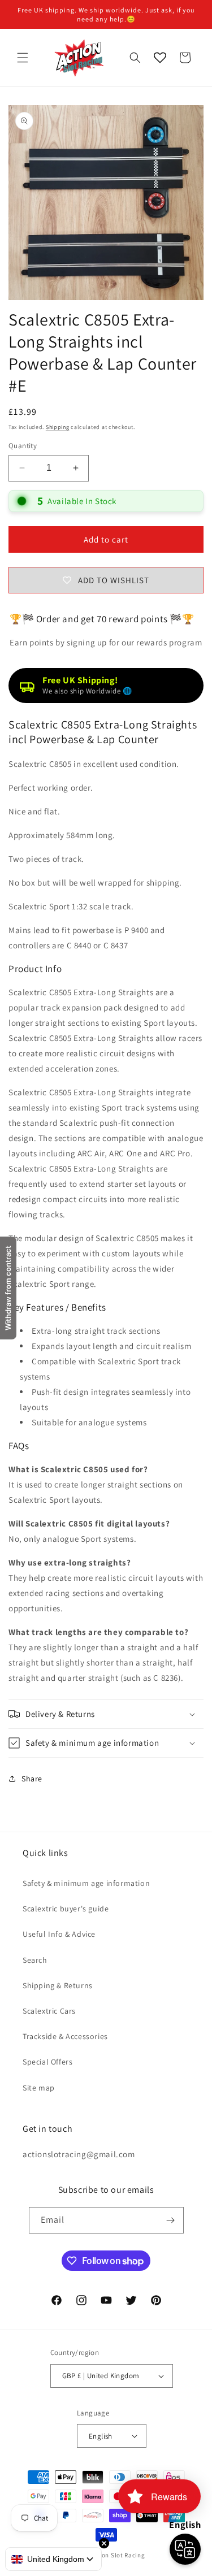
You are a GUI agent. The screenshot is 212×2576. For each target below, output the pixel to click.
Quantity (23, 446)
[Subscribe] (171, 2220)
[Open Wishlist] (160, 58)
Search (35, 1960)
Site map (39, 2088)
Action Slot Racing (118, 2555)
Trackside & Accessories (65, 2036)
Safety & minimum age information (86, 1883)
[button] (23, 58)
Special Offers (47, 2062)
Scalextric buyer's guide (66, 1909)
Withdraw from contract (8, 1288)
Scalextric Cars (49, 2011)
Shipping (58, 427)
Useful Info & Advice (59, 1934)
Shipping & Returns (58, 1985)
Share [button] (32, 1779)
